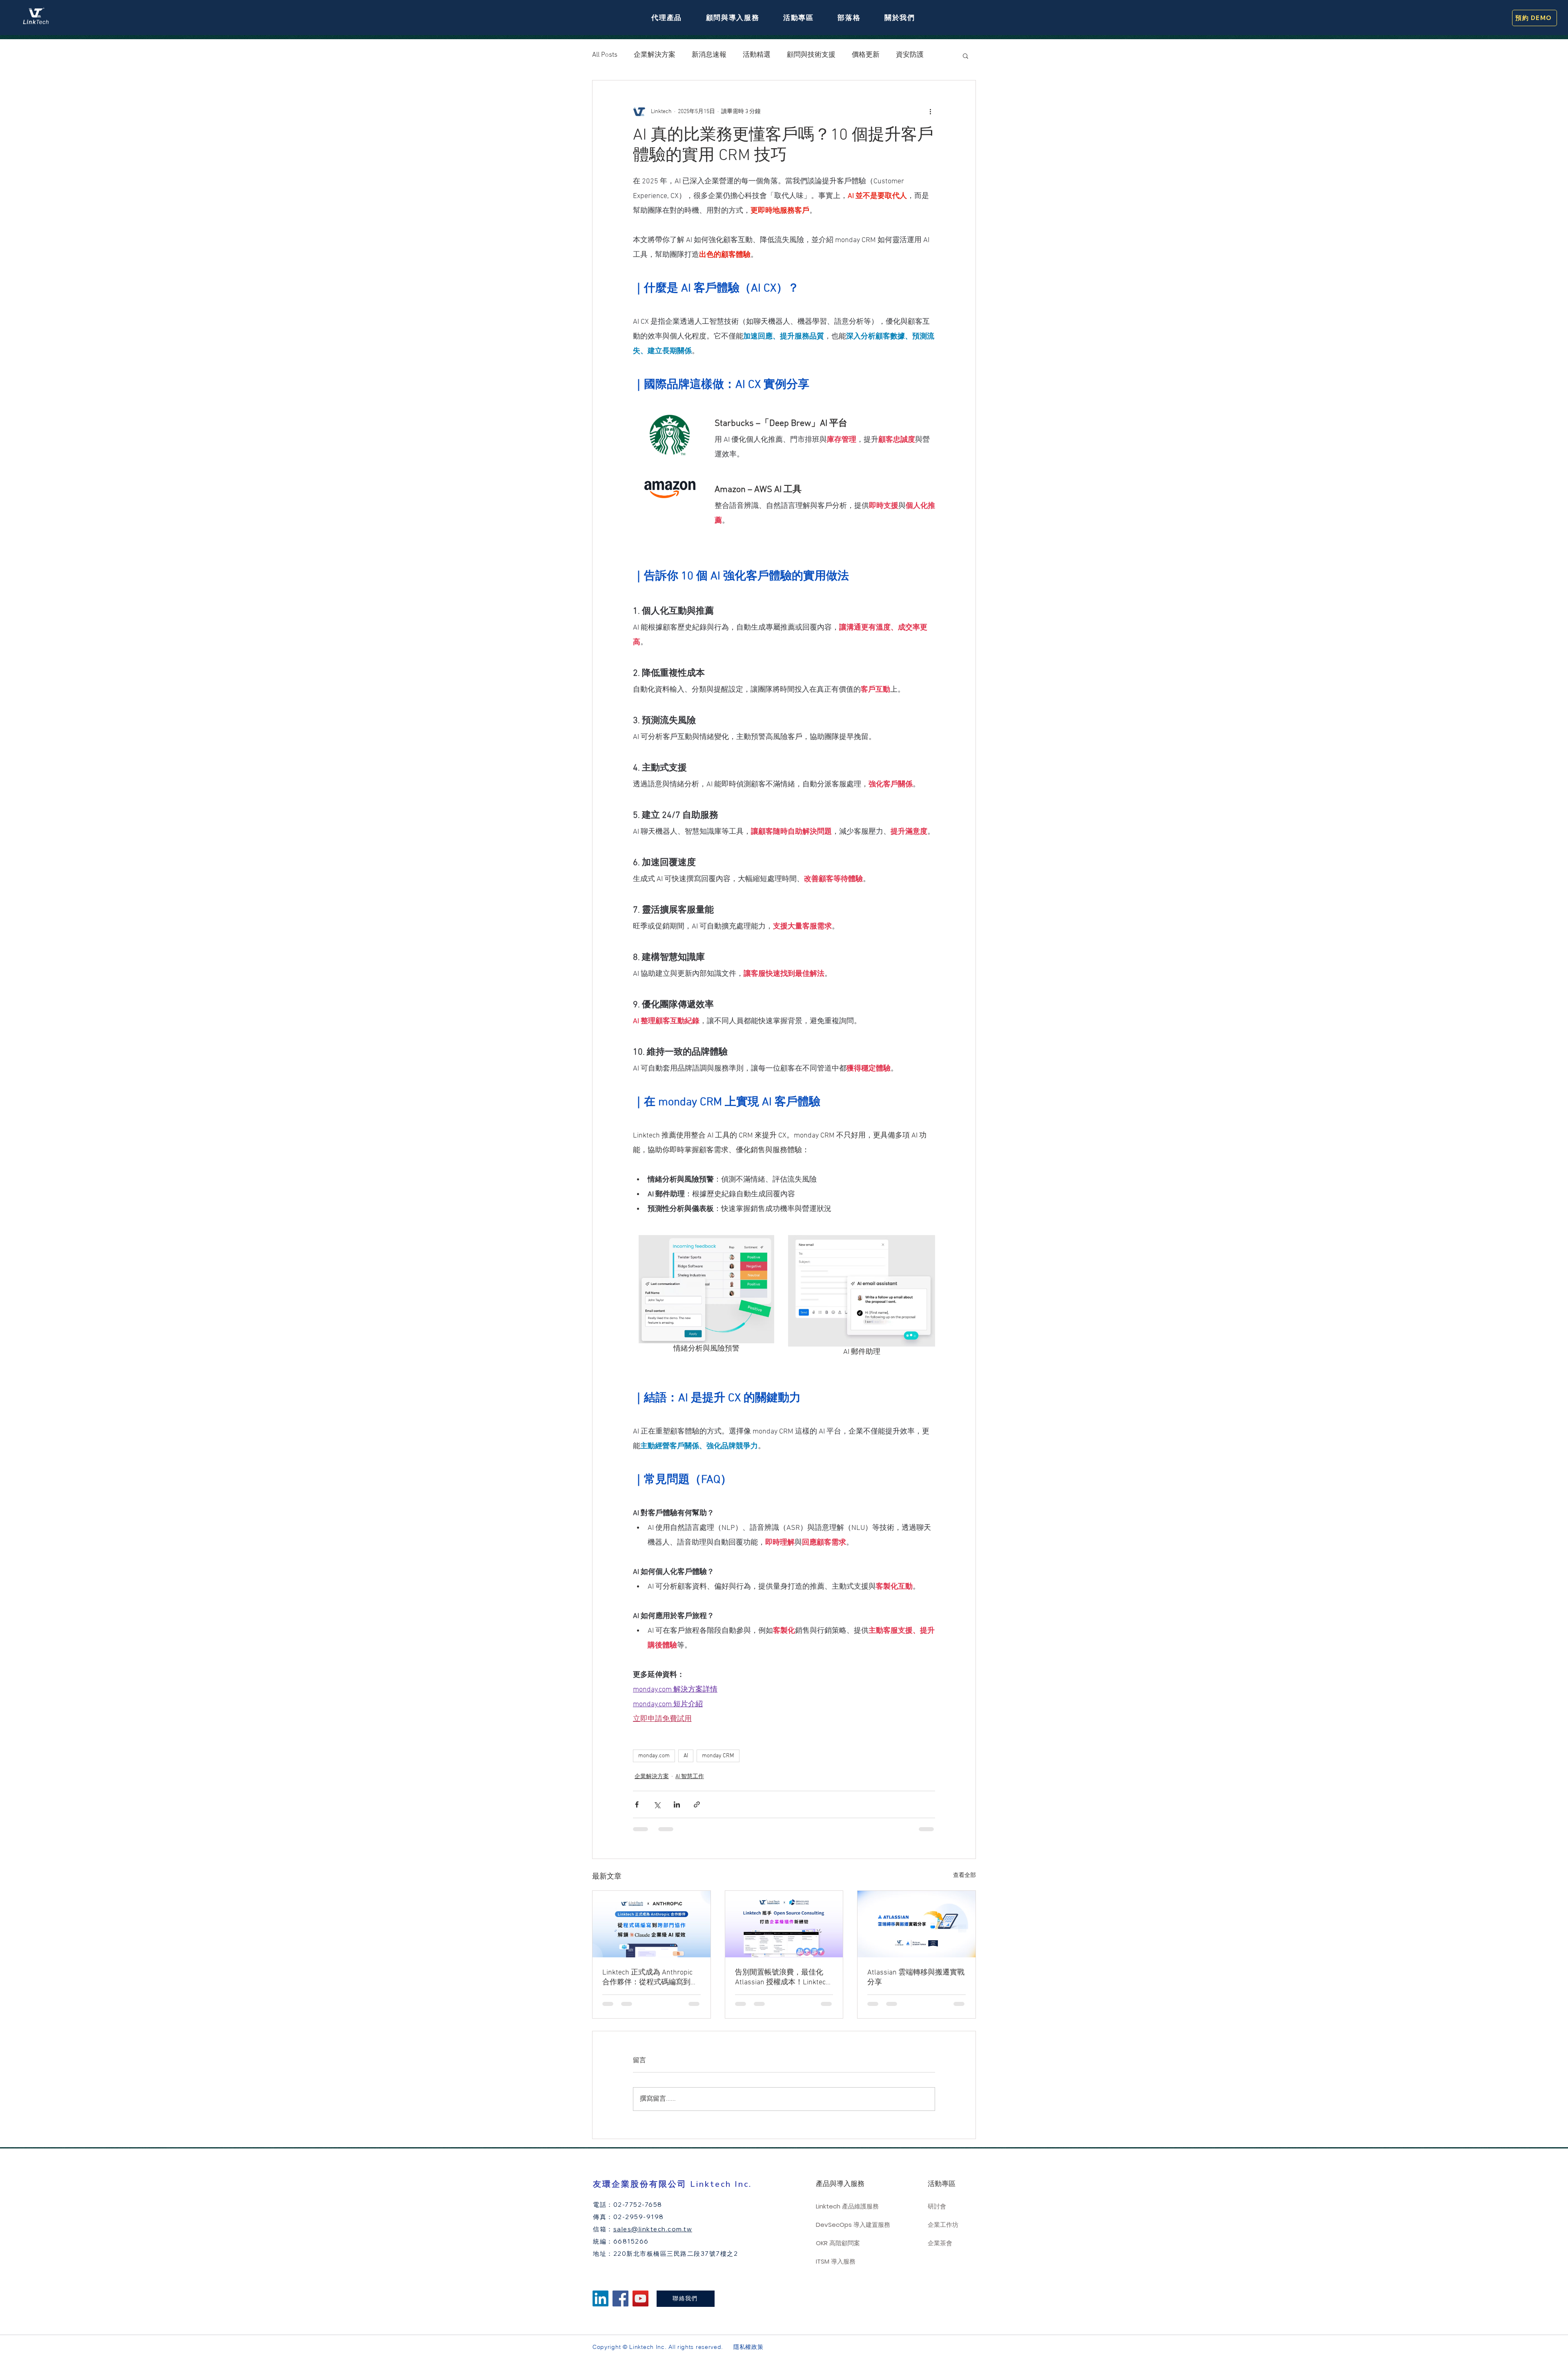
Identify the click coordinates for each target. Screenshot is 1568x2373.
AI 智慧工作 (690, 1777)
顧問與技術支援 (811, 55)
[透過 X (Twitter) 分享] (657, 1804)
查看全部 (964, 1875)
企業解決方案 (655, 55)
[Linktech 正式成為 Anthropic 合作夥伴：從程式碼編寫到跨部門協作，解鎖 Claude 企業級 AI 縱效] (651, 1924)
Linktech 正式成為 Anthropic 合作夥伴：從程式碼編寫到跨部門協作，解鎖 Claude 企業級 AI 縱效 (650, 1978)
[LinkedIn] (600, 2298)
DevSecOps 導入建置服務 (851, 2225)
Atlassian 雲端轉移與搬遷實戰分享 (916, 1978)
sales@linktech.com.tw (653, 2229)
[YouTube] (640, 2298)
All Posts (605, 55)
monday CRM (718, 1756)
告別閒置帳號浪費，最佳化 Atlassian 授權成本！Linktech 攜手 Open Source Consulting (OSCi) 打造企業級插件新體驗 (782, 1978)
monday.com (654, 1756)
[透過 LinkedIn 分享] (677, 1804)
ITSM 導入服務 (836, 2261)
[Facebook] (620, 2298)
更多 (903, 55)
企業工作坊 (943, 2225)
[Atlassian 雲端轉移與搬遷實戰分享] (917, 1924)
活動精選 (757, 55)
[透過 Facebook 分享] (637, 1804)
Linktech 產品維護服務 (847, 2206)
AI (686, 1756)
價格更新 (866, 55)
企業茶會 (940, 2243)
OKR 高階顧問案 (838, 2243)
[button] (667, 18)
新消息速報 (709, 55)
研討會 (937, 2206)
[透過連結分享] (697, 1804)
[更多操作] (930, 111)
